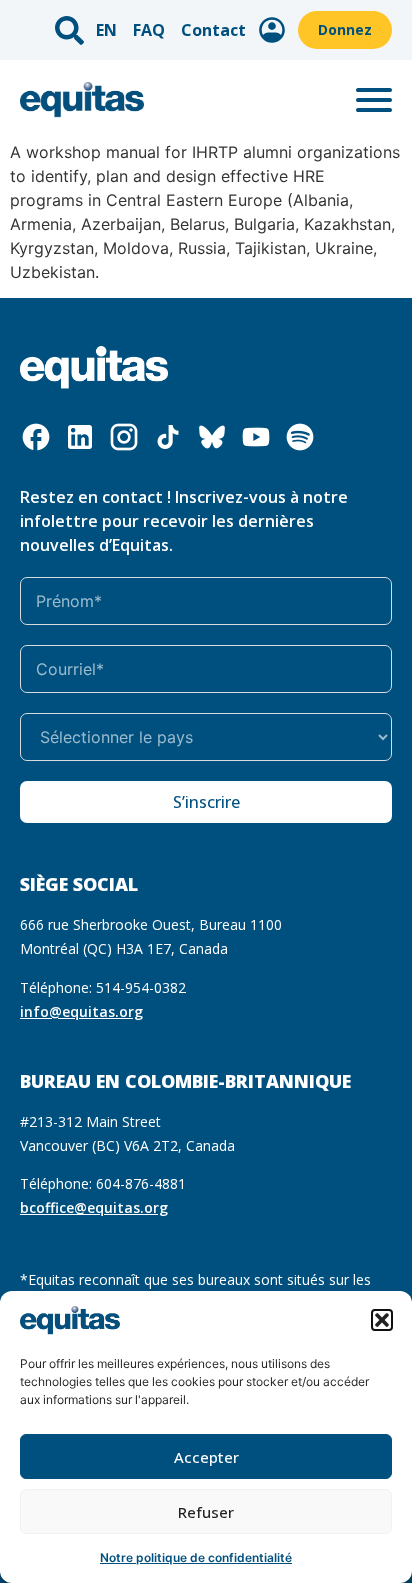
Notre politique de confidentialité (196, 1557)
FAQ (149, 30)
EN (106, 30)
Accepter (206, 1457)
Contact (213, 30)
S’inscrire (206, 802)
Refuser (206, 1512)
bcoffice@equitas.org (94, 1207)
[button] (382, 1320)
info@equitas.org (81, 1011)
